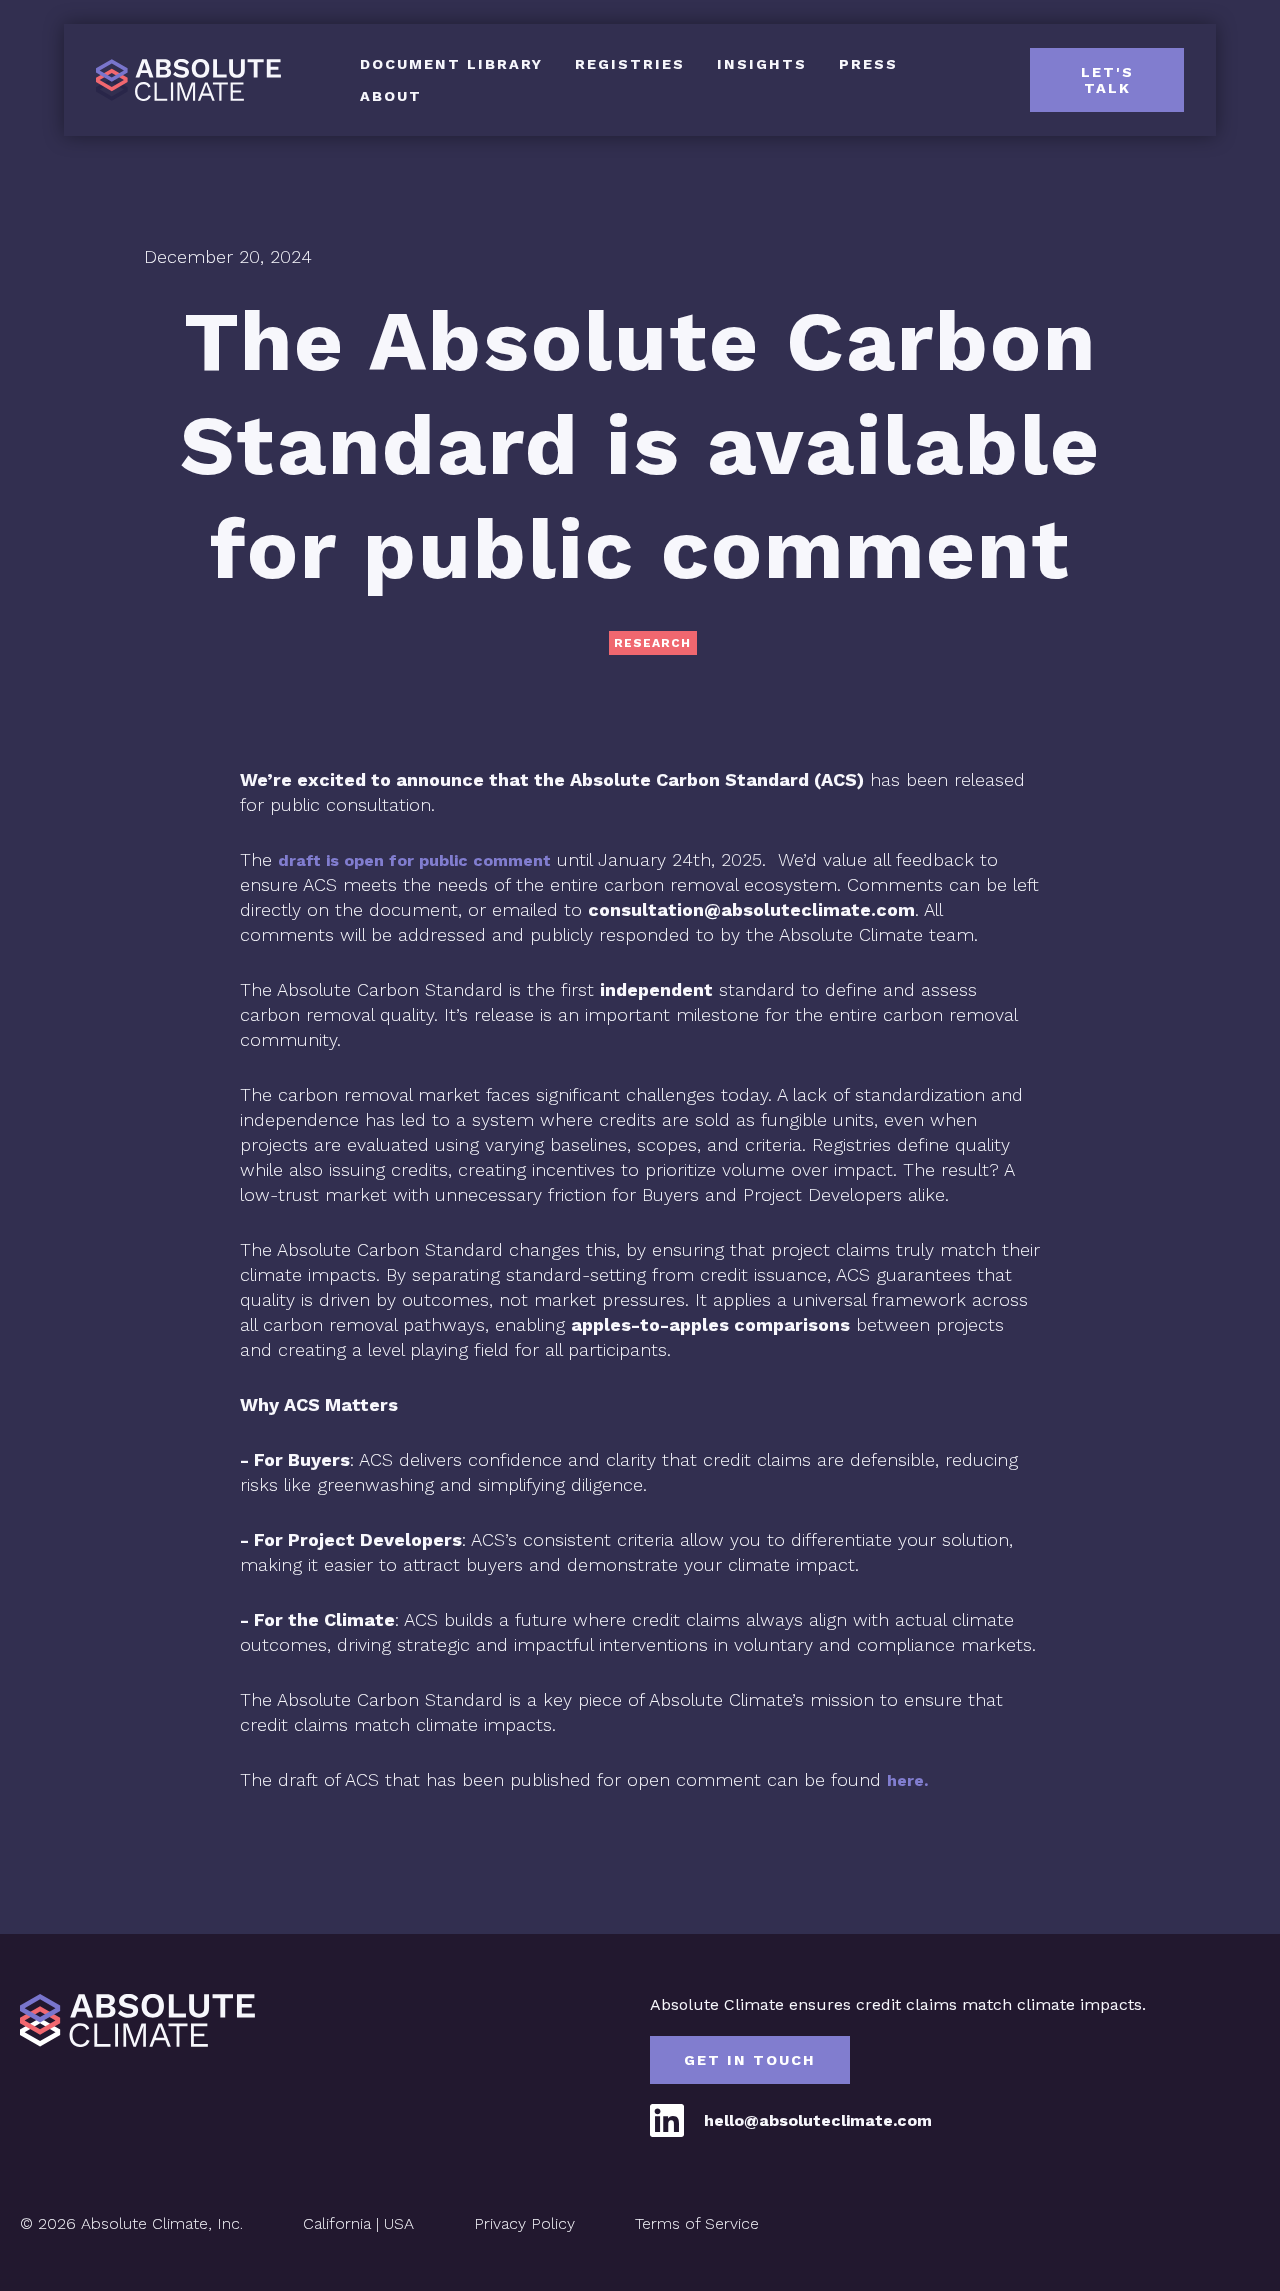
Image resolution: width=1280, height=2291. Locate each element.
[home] (212, 80)
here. (907, 1780)
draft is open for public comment (414, 860)
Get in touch (750, 2060)
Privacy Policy (524, 2223)
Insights (762, 64)
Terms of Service (697, 2223)
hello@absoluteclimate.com (818, 2120)
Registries (630, 64)
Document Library (451, 64)
